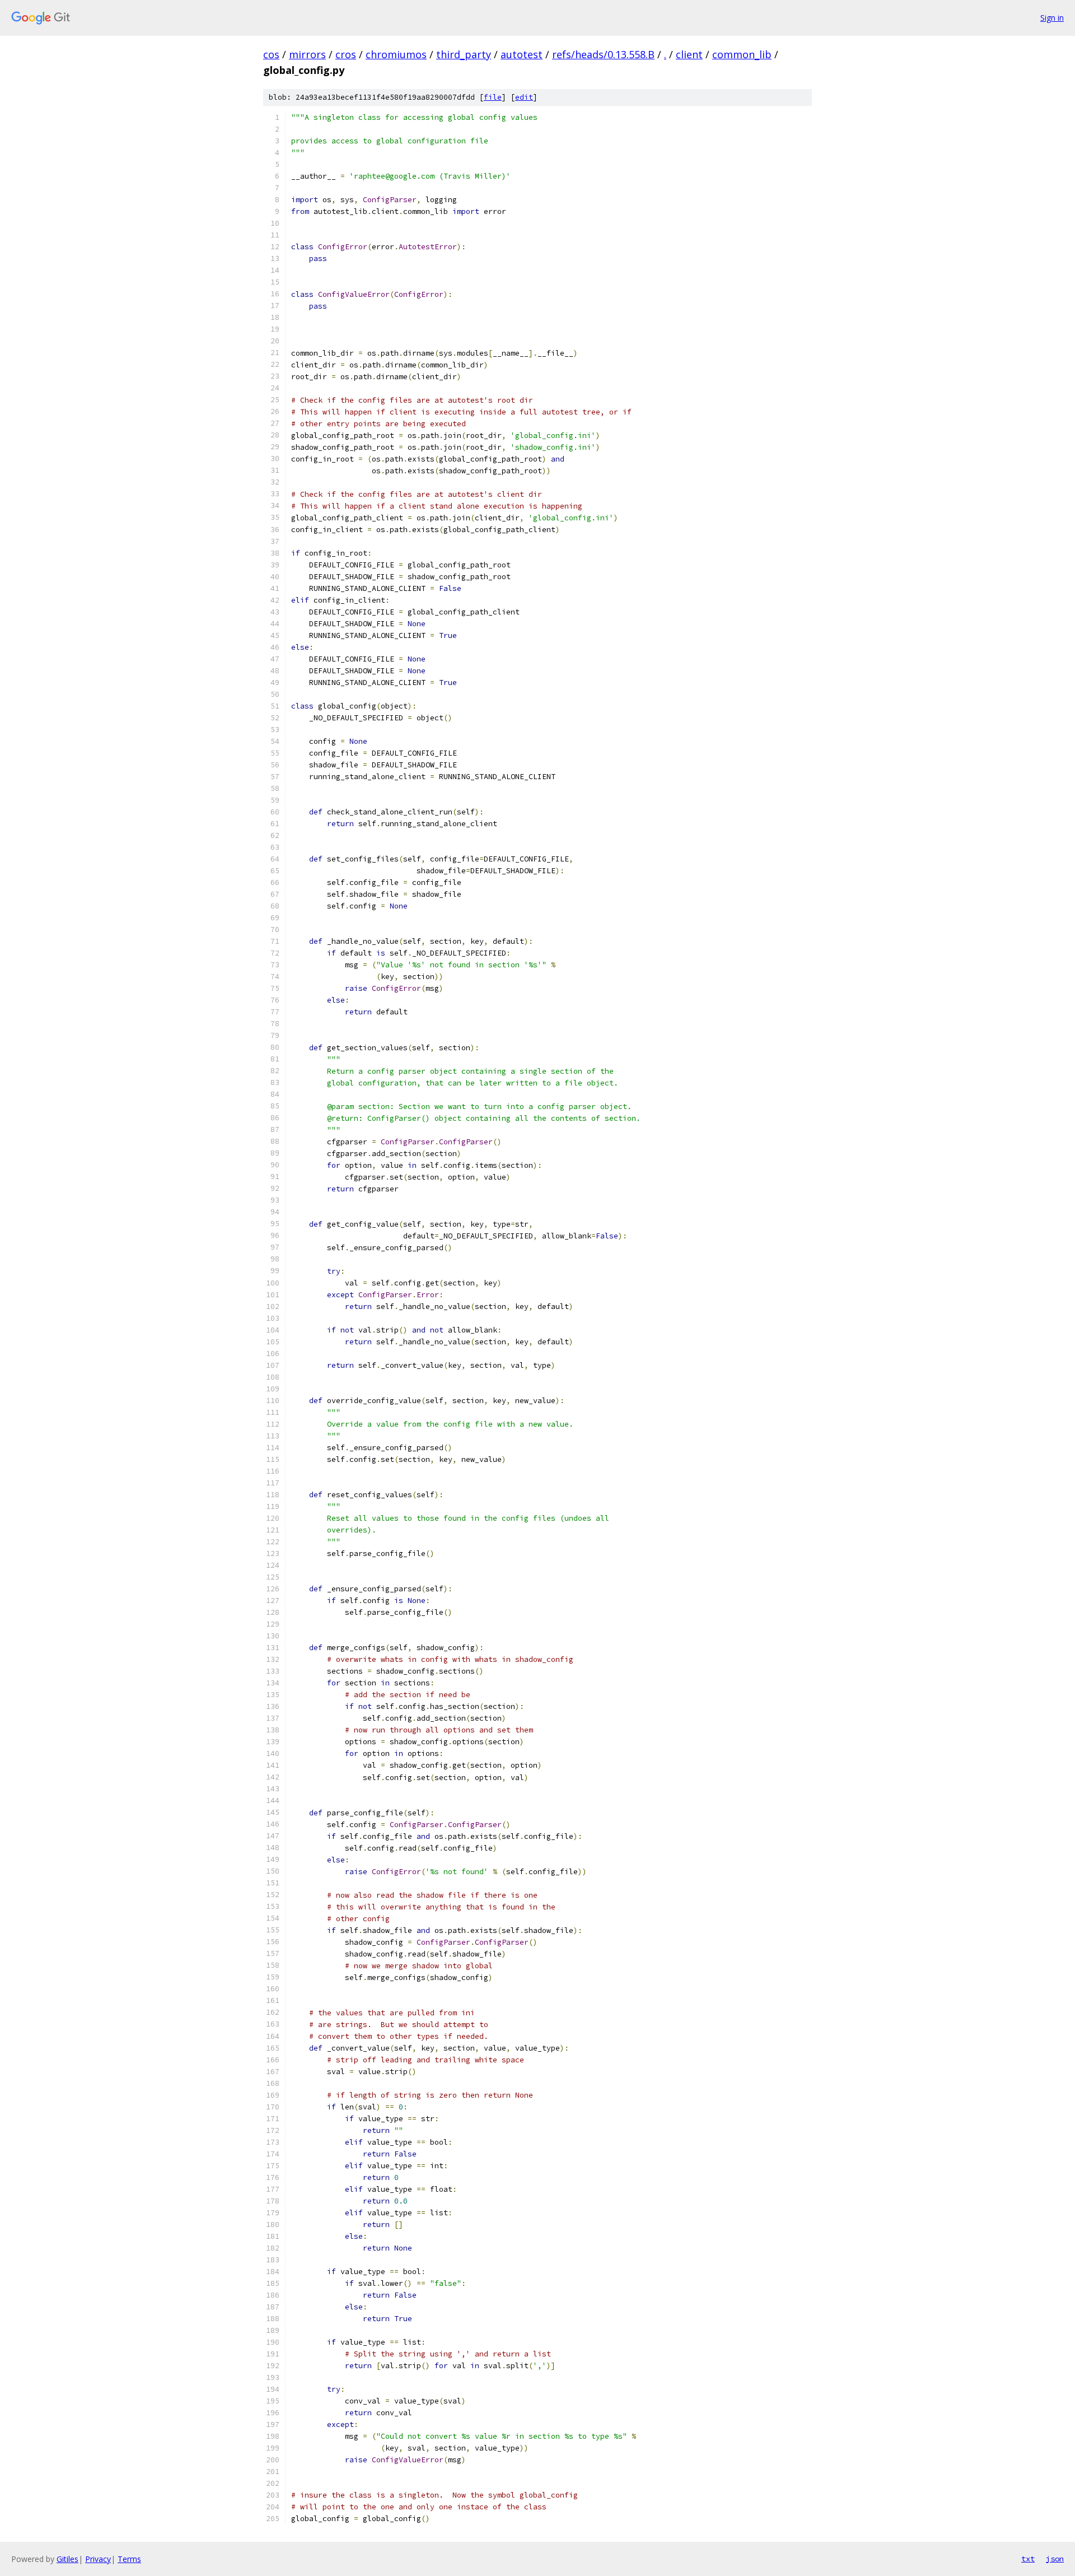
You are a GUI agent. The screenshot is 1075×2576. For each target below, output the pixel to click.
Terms (129, 2559)
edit (524, 97)
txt (1028, 2559)
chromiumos (396, 54)
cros (346, 54)
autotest (522, 54)
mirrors (307, 54)
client (689, 54)
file (493, 97)
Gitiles (67, 2559)
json (1055, 2559)
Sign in (1052, 18)
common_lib (742, 54)
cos (271, 54)
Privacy (98, 2559)
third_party (464, 54)
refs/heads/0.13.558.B (603, 54)
